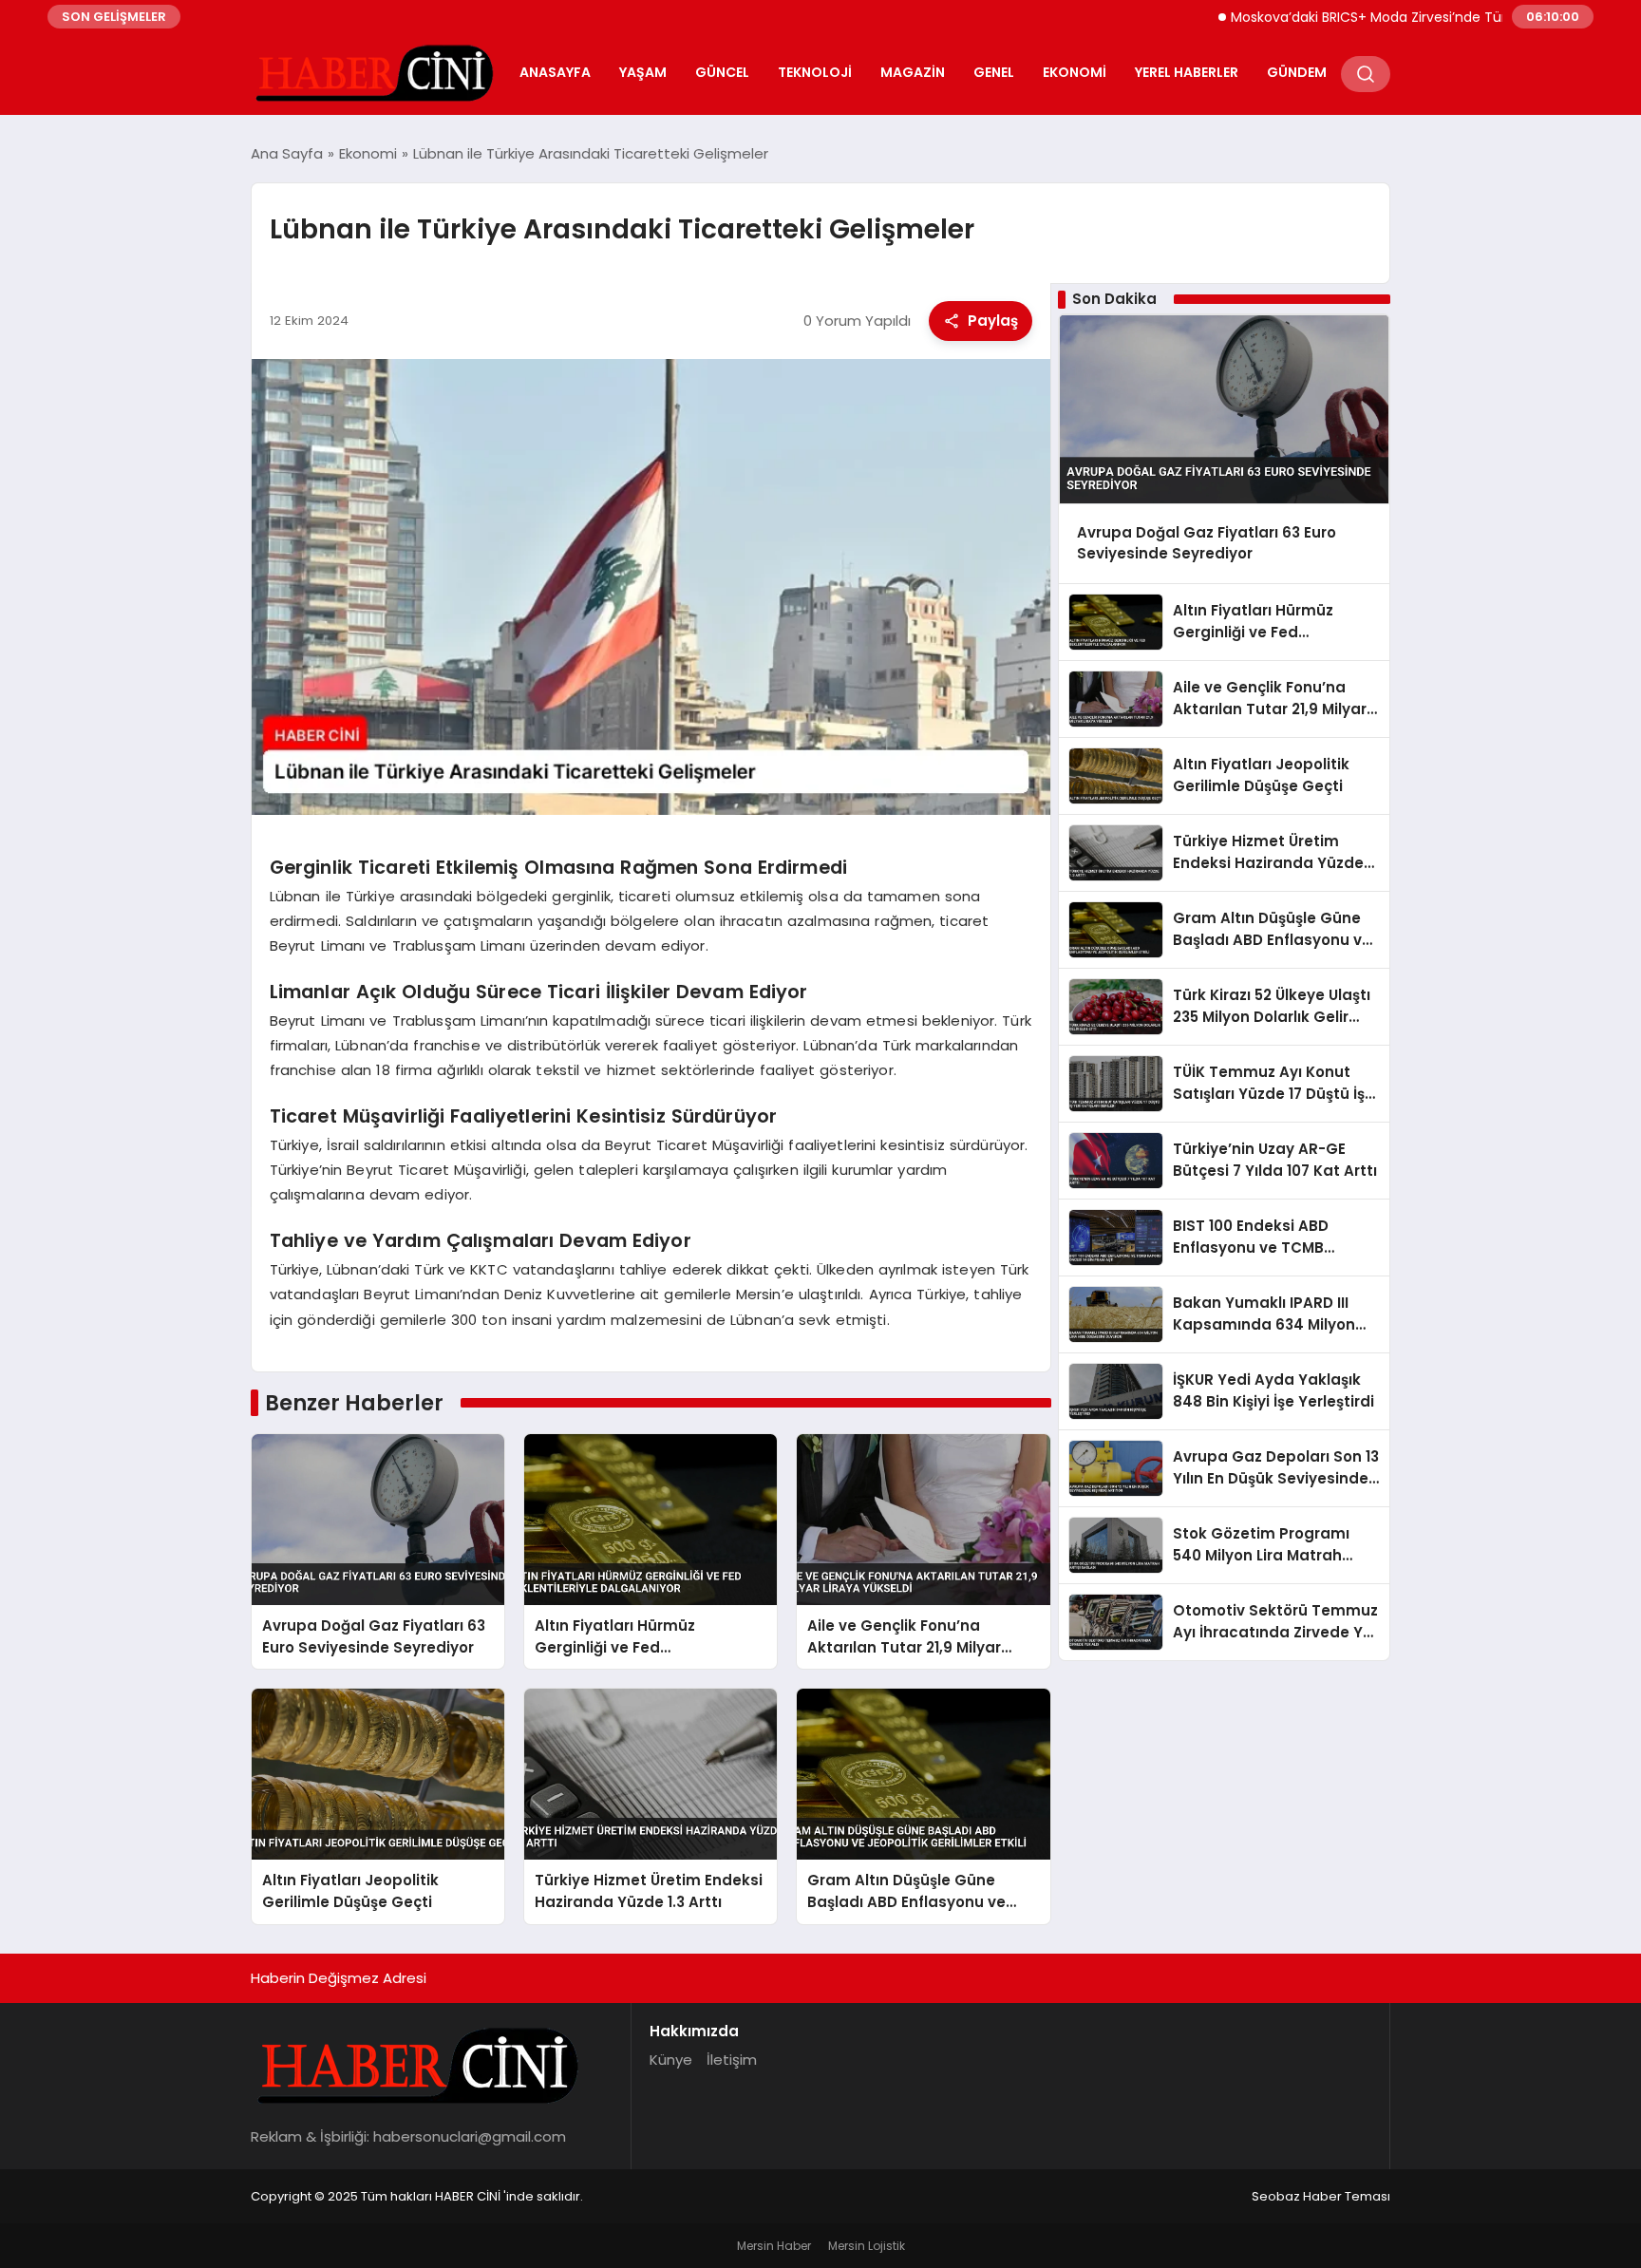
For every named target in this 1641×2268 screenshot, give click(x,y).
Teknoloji (815, 72)
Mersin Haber (774, 2246)
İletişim (732, 2060)
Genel (994, 72)
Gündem (1297, 72)
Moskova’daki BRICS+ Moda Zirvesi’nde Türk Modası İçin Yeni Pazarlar (1396, 17)
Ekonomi (1075, 72)
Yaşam (643, 72)
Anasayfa (555, 72)
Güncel (722, 72)
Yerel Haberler (1187, 72)
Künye (671, 2060)
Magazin (913, 72)
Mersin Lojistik (867, 2246)
